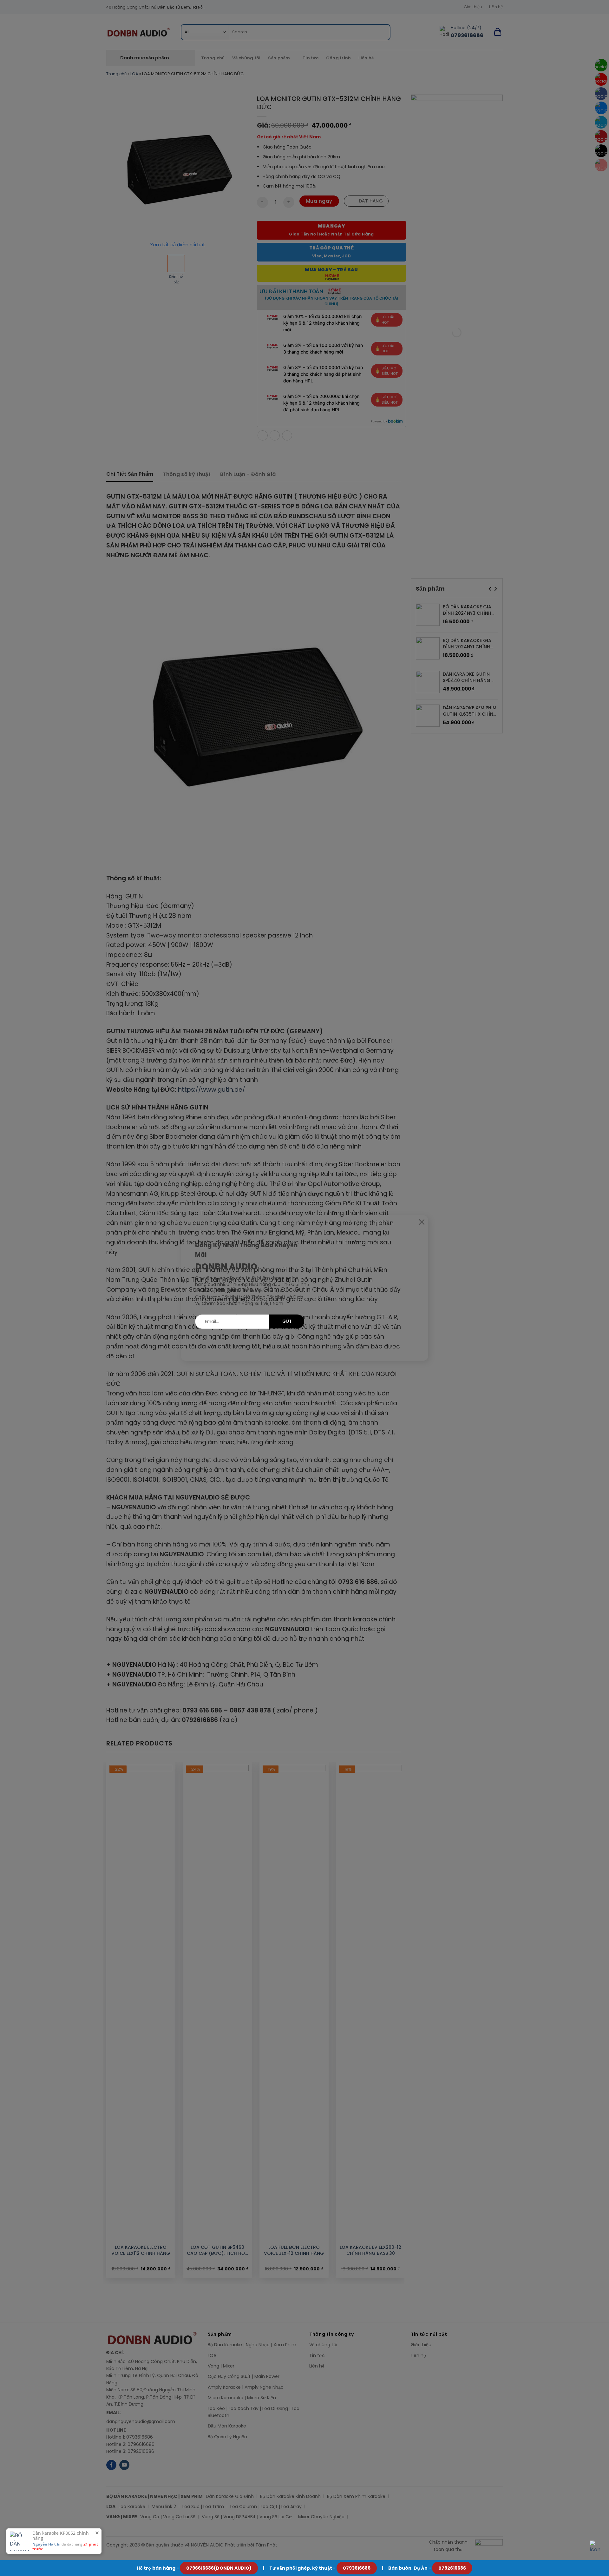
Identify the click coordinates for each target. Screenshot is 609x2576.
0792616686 (452, 2568)
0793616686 (357, 2568)
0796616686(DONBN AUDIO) (219, 2568)
